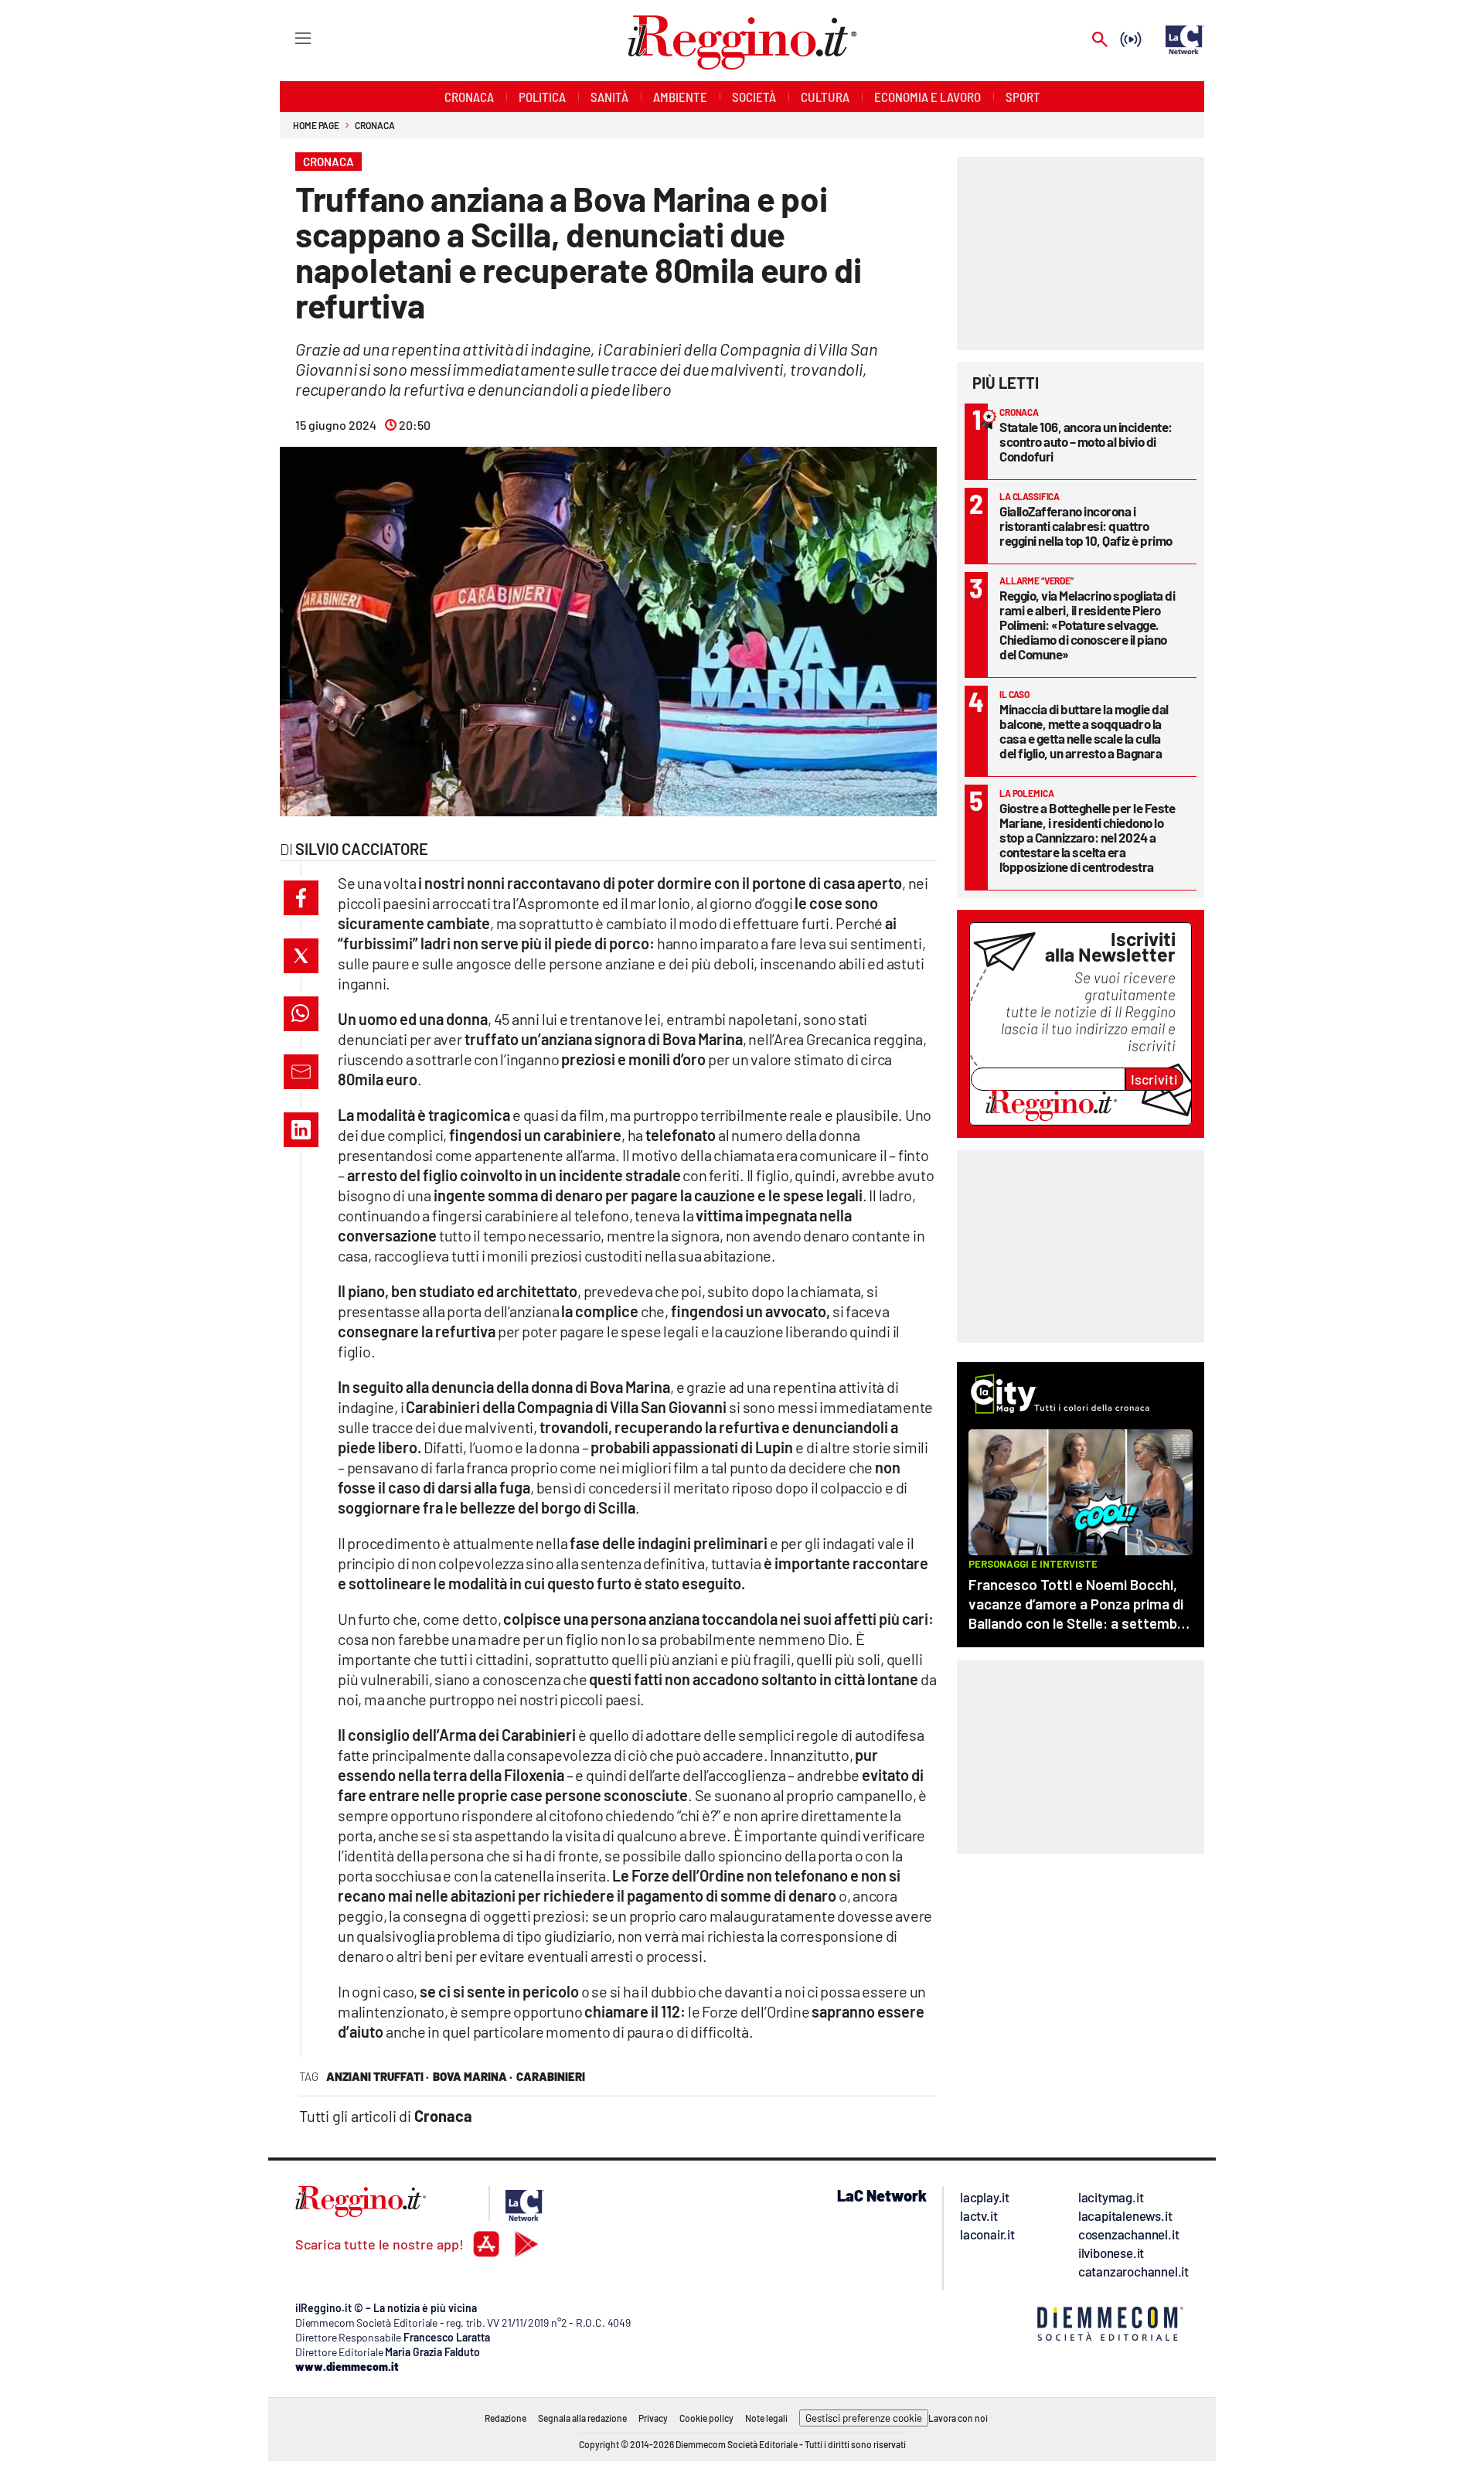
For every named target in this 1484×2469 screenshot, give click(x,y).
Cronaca (374, 125)
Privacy (653, 2418)
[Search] (1100, 41)
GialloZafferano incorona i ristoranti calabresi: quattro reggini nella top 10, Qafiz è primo (1086, 526)
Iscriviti (1154, 1079)
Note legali (766, 2418)
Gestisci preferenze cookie (864, 2418)
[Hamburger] (289, 37)
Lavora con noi (958, 2418)
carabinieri (551, 2076)
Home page (316, 125)
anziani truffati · (378, 2076)
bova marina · (473, 2076)
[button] (301, 898)
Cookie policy (706, 2418)
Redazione (505, 2418)
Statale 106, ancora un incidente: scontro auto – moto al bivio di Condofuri (1086, 441)
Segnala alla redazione (582, 2418)
